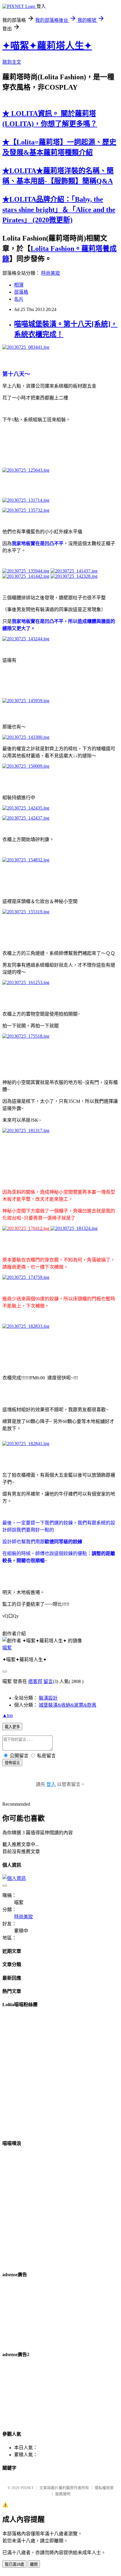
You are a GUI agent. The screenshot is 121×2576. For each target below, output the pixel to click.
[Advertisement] (32, 2314)
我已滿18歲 (14, 2564)
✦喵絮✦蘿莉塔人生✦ (47, 46)
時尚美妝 (51, 273)
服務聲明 (63, 2494)
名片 (19, 299)
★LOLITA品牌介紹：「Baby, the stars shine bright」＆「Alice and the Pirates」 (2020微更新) (59, 210)
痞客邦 (35, 1681)
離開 (34, 2564)
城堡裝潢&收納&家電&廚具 (68, 1705)
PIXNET (27, 2488)
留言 (48, 1681)
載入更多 (12, 1727)
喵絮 (7, 1648)
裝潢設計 (48, 1698)
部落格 (21, 292)
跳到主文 (12, 62)
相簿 (19, 285)
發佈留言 (12, 1763)
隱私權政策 (104, 2488)
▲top (8, 1715)
